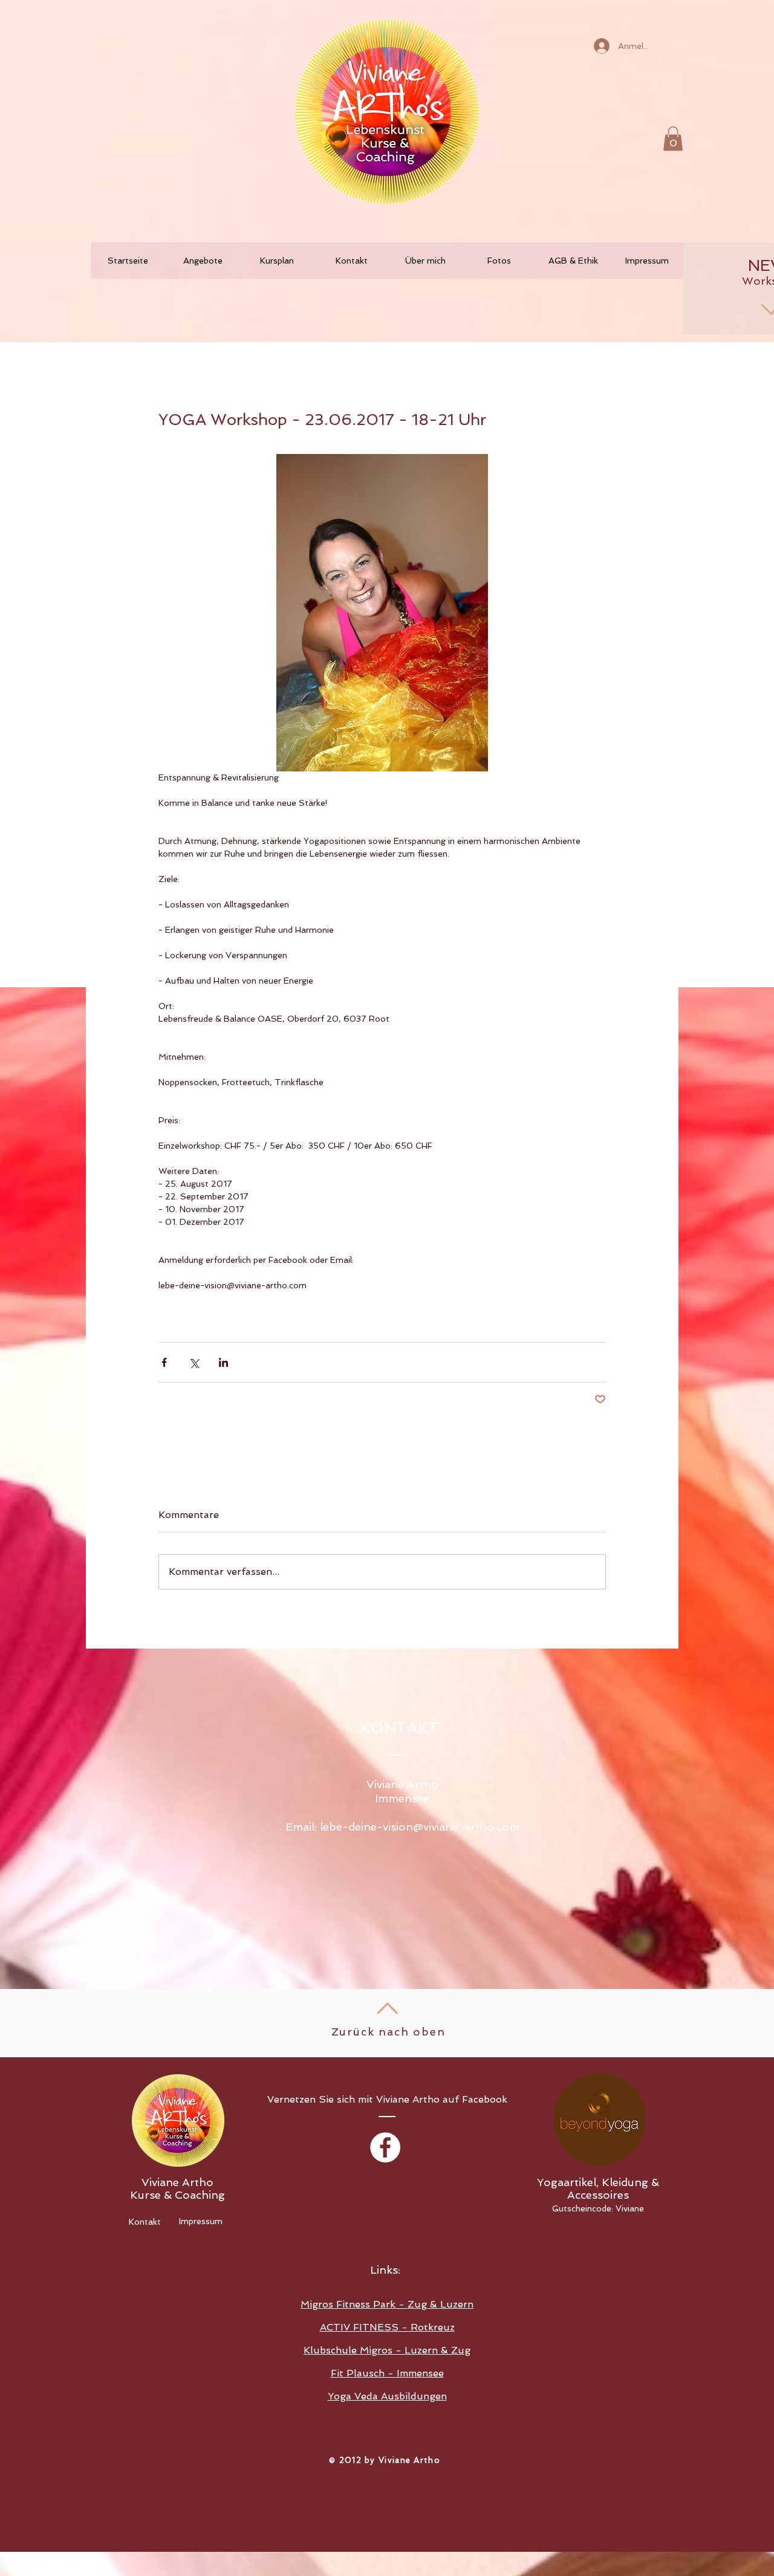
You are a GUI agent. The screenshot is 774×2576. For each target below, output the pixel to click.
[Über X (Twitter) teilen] (194, 1362)
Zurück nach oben (389, 2032)
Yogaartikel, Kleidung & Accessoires (598, 2188)
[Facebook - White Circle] (385, 2147)
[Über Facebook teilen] (164, 1362)
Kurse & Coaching (177, 2195)
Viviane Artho (177, 2182)
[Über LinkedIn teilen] (223, 1362)
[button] (673, 139)
